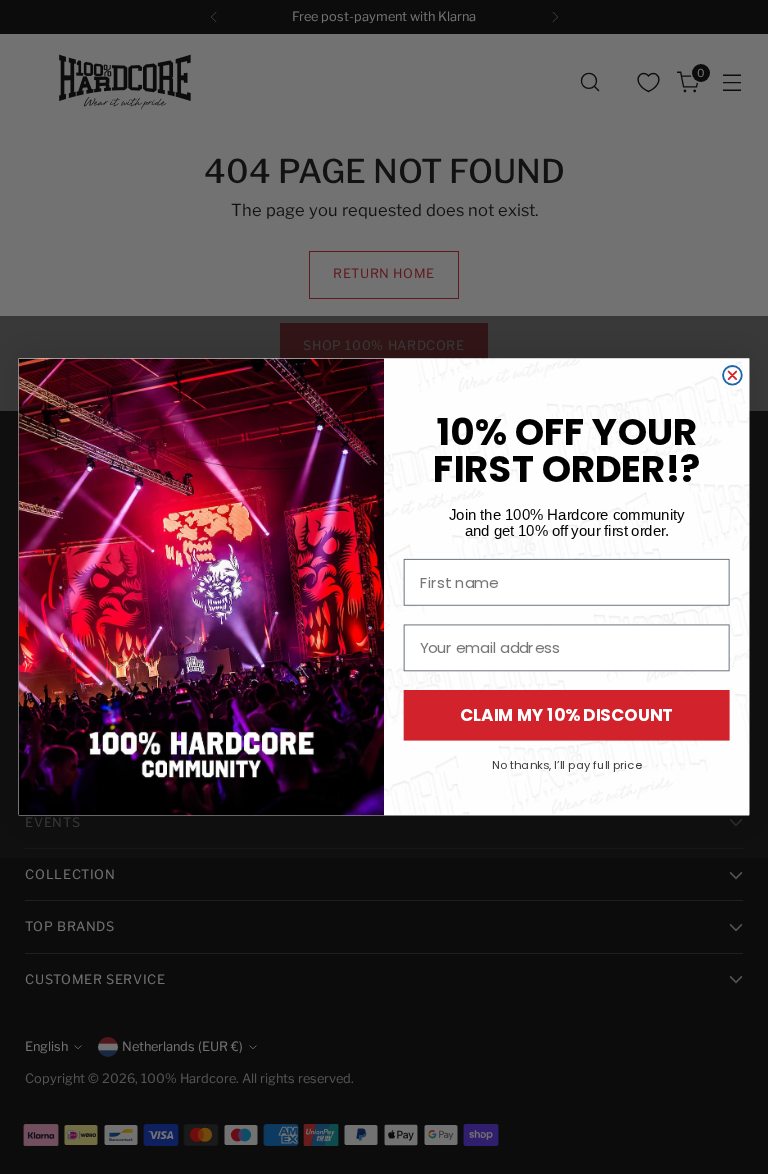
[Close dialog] (732, 375)
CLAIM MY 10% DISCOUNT (567, 715)
